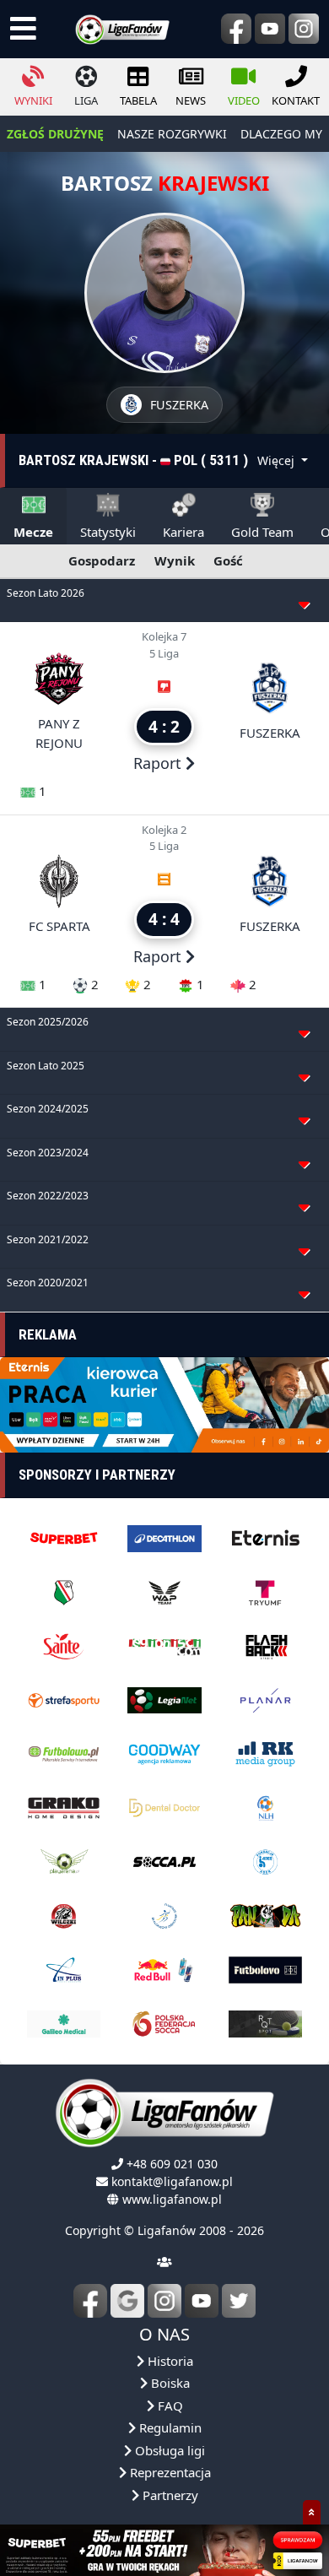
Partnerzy (169, 2495)
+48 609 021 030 (172, 2164)
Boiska (169, 2383)
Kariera (183, 532)
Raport (159, 763)
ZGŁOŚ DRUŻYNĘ (55, 134)
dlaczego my (281, 134)
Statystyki (108, 532)
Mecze (33, 532)
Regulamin (169, 2427)
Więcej (278, 460)
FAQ (169, 2406)
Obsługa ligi (168, 2450)
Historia (169, 2361)
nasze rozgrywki (172, 134)
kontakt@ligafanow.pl (172, 2181)
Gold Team (262, 532)
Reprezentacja (169, 2472)
